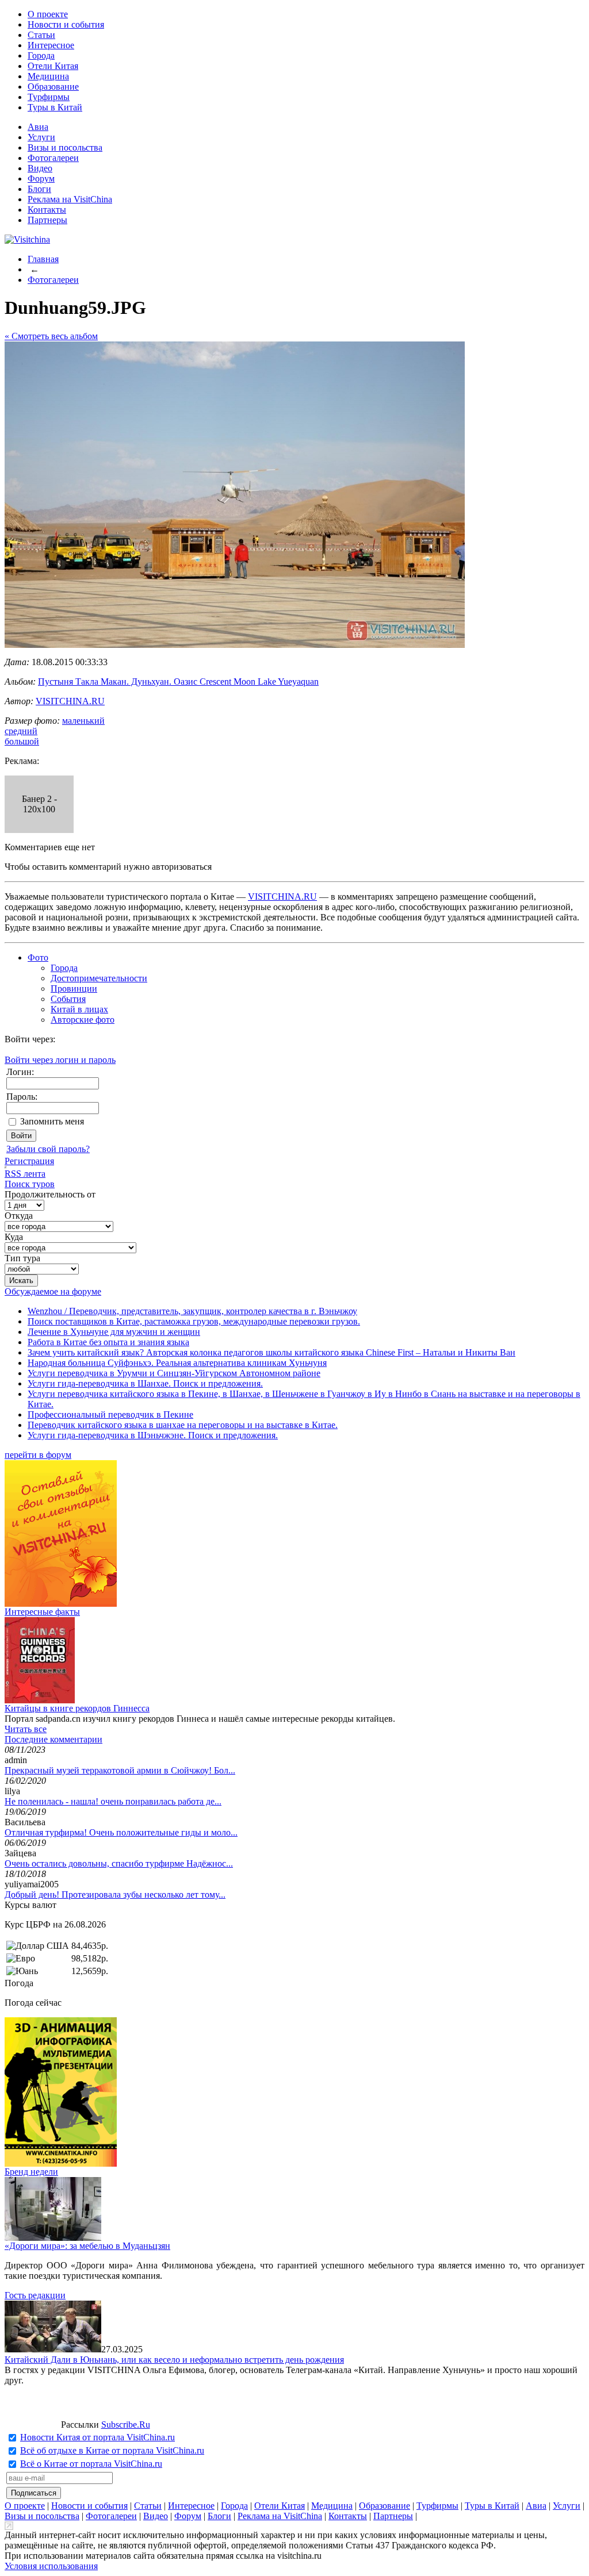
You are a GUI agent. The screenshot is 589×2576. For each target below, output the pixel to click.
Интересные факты (42, 1612)
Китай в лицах (79, 1009)
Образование (53, 87)
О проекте (48, 14)
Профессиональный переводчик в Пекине (110, 1414)
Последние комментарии (53, 1739)
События (68, 999)
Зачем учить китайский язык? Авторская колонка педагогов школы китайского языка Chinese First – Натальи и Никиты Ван (271, 1352)
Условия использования (51, 2566)
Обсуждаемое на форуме (53, 1291)
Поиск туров (30, 1184)
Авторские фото (83, 1020)
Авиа (38, 127)
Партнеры (47, 220)
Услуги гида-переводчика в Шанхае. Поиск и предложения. (145, 1383)
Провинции (74, 988)
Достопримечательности (99, 978)
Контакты (47, 210)
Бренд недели (31, 2172)
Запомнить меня (52, 1121)
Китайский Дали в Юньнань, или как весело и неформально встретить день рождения (174, 2360)
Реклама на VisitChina (70, 199)
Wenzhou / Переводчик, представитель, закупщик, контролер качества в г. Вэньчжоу (192, 1311)
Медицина (48, 76)
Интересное (51, 45)
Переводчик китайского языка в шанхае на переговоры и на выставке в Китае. (183, 1425)
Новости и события (66, 24)
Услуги (41, 137)
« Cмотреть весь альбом (51, 336)
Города (41, 55)
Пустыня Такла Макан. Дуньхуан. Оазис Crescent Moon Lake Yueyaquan (178, 682)
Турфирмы (49, 97)
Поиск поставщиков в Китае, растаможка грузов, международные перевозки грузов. (194, 1321)
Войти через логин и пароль (60, 1060)
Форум (41, 178)
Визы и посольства (65, 147)
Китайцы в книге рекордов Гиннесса (77, 1708)
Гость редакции (35, 2295)
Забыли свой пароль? (48, 1149)
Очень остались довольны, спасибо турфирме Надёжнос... (119, 1863)
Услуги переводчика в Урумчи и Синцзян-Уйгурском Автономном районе (174, 1373)
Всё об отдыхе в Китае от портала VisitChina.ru (112, 2450)
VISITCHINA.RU (70, 701)
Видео (40, 168)
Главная (43, 259)
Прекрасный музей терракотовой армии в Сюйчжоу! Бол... (120, 1770)
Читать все (26, 1729)
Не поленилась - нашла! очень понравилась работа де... (113, 1801)
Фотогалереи (53, 158)
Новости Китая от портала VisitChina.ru (97, 2437)
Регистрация (29, 1161)
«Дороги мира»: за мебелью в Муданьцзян (87, 2246)
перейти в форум (38, 1455)
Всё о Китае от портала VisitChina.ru (91, 2464)
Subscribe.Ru (126, 2425)
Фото (38, 957)
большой (22, 741)
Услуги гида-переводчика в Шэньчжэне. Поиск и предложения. (153, 1435)
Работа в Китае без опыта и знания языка (108, 1342)
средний (21, 731)
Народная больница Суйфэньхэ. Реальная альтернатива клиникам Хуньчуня (177, 1363)
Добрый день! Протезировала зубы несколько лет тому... (115, 1894)
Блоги (39, 189)
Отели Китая (53, 66)
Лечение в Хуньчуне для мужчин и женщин (114, 1332)
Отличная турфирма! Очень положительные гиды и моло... (121, 1832)
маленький (83, 721)
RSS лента (25, 1174)
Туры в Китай (55, 107)
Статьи (41, 35)
